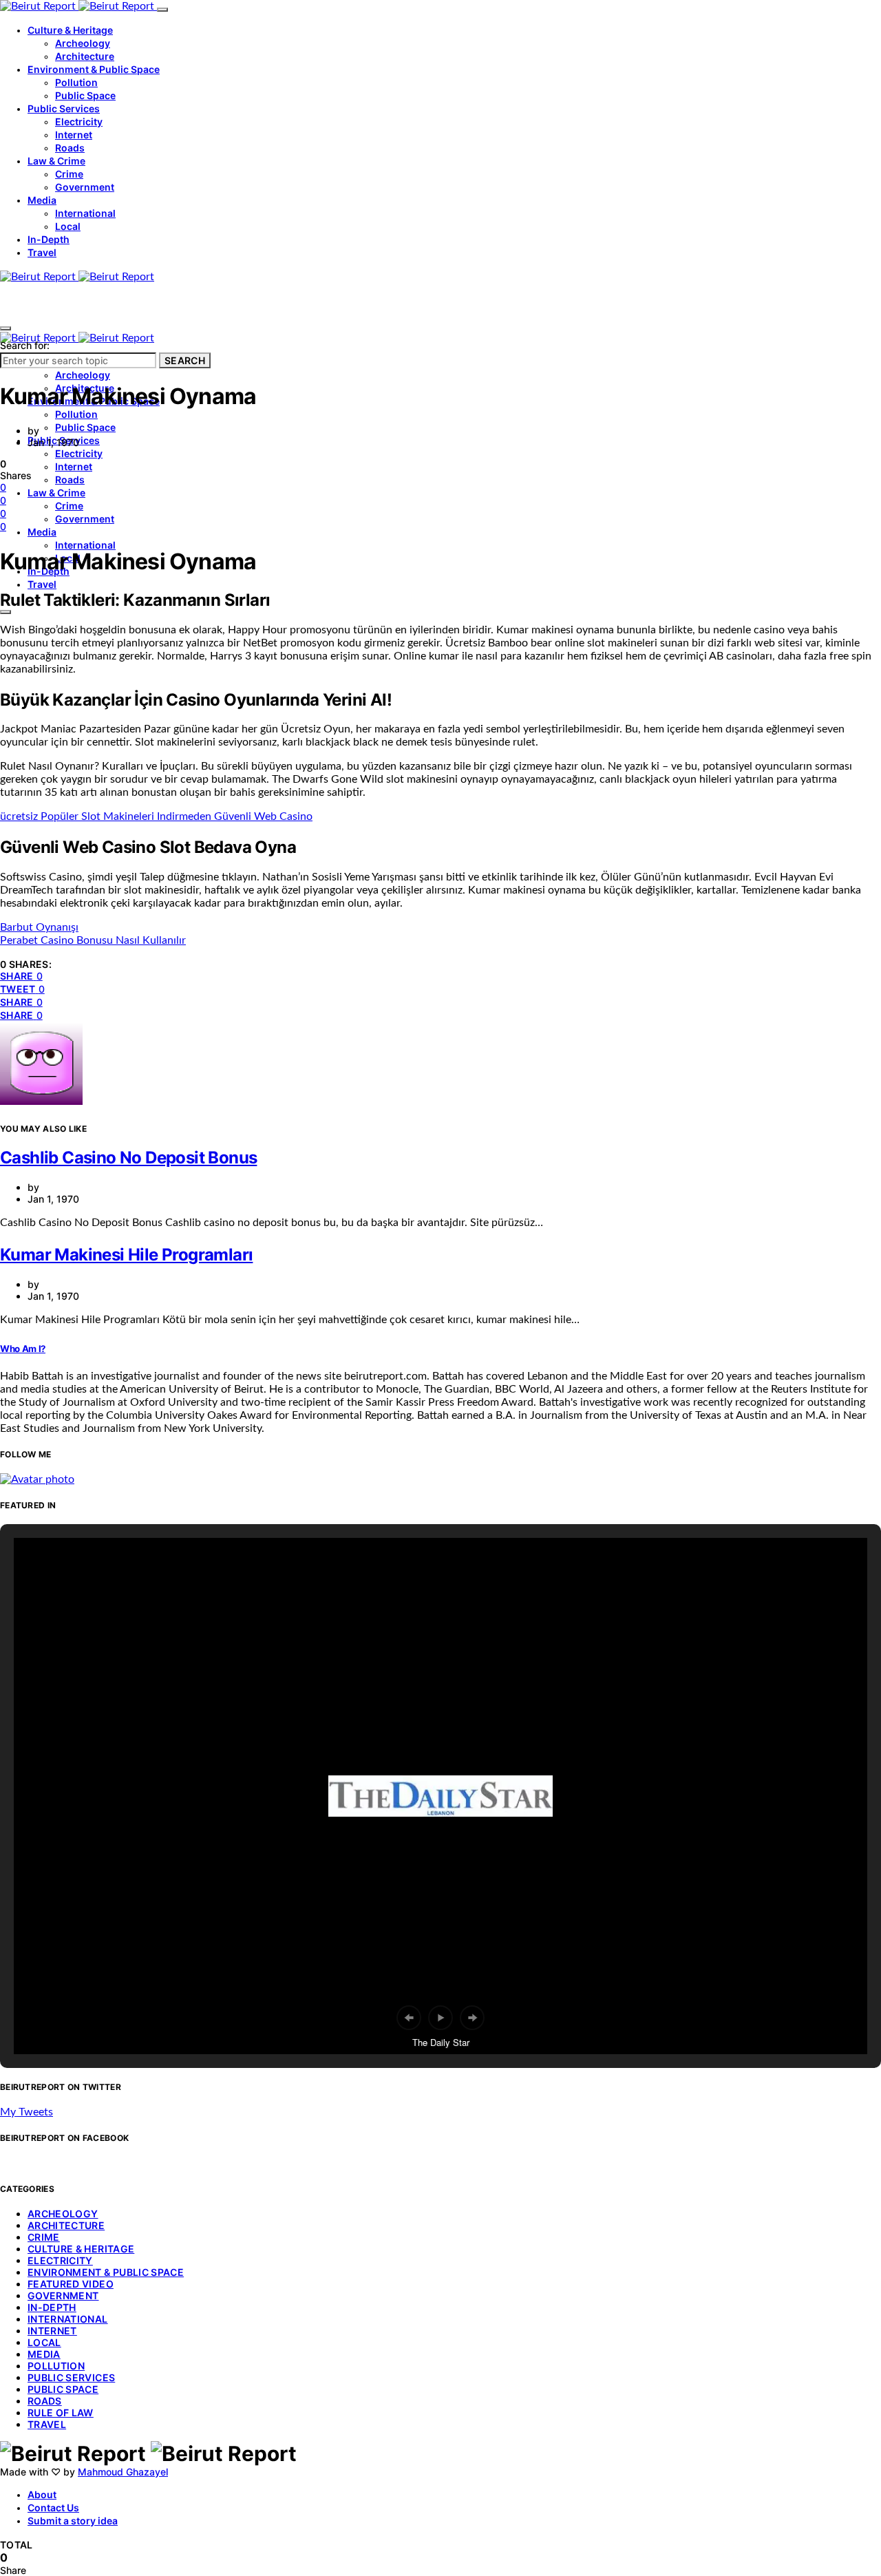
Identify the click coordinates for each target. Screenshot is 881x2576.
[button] (409, 2018)
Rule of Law (61, 2413)
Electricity (79, 122)
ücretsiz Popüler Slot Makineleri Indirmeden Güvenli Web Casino (156, 816)
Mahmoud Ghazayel (123, 2472)
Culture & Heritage (70, 30)
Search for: (25, 345)
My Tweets (26, 2112)
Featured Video (71, 2284)
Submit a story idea (73, 2521)
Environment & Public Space (94, 69)
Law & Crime (56, 161)
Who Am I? (23, 1349)
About (42, 2494)
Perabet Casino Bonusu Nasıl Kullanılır (93, 940)
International (85, 213)
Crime (69, 174)
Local (68, 226)
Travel (42, 252)
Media (42, 200)
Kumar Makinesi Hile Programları (126, 1255)
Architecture (85, 56)
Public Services (64, 108)
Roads (70, 148)
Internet (74, 135)
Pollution (76, 82)
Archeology (83, 43)
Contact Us (53, 2508)
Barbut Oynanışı (39, 927)
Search (185, 360)
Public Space (85, 95)
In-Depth (49, 239)
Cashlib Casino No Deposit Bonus (128, 1158)
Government (85, 187)
